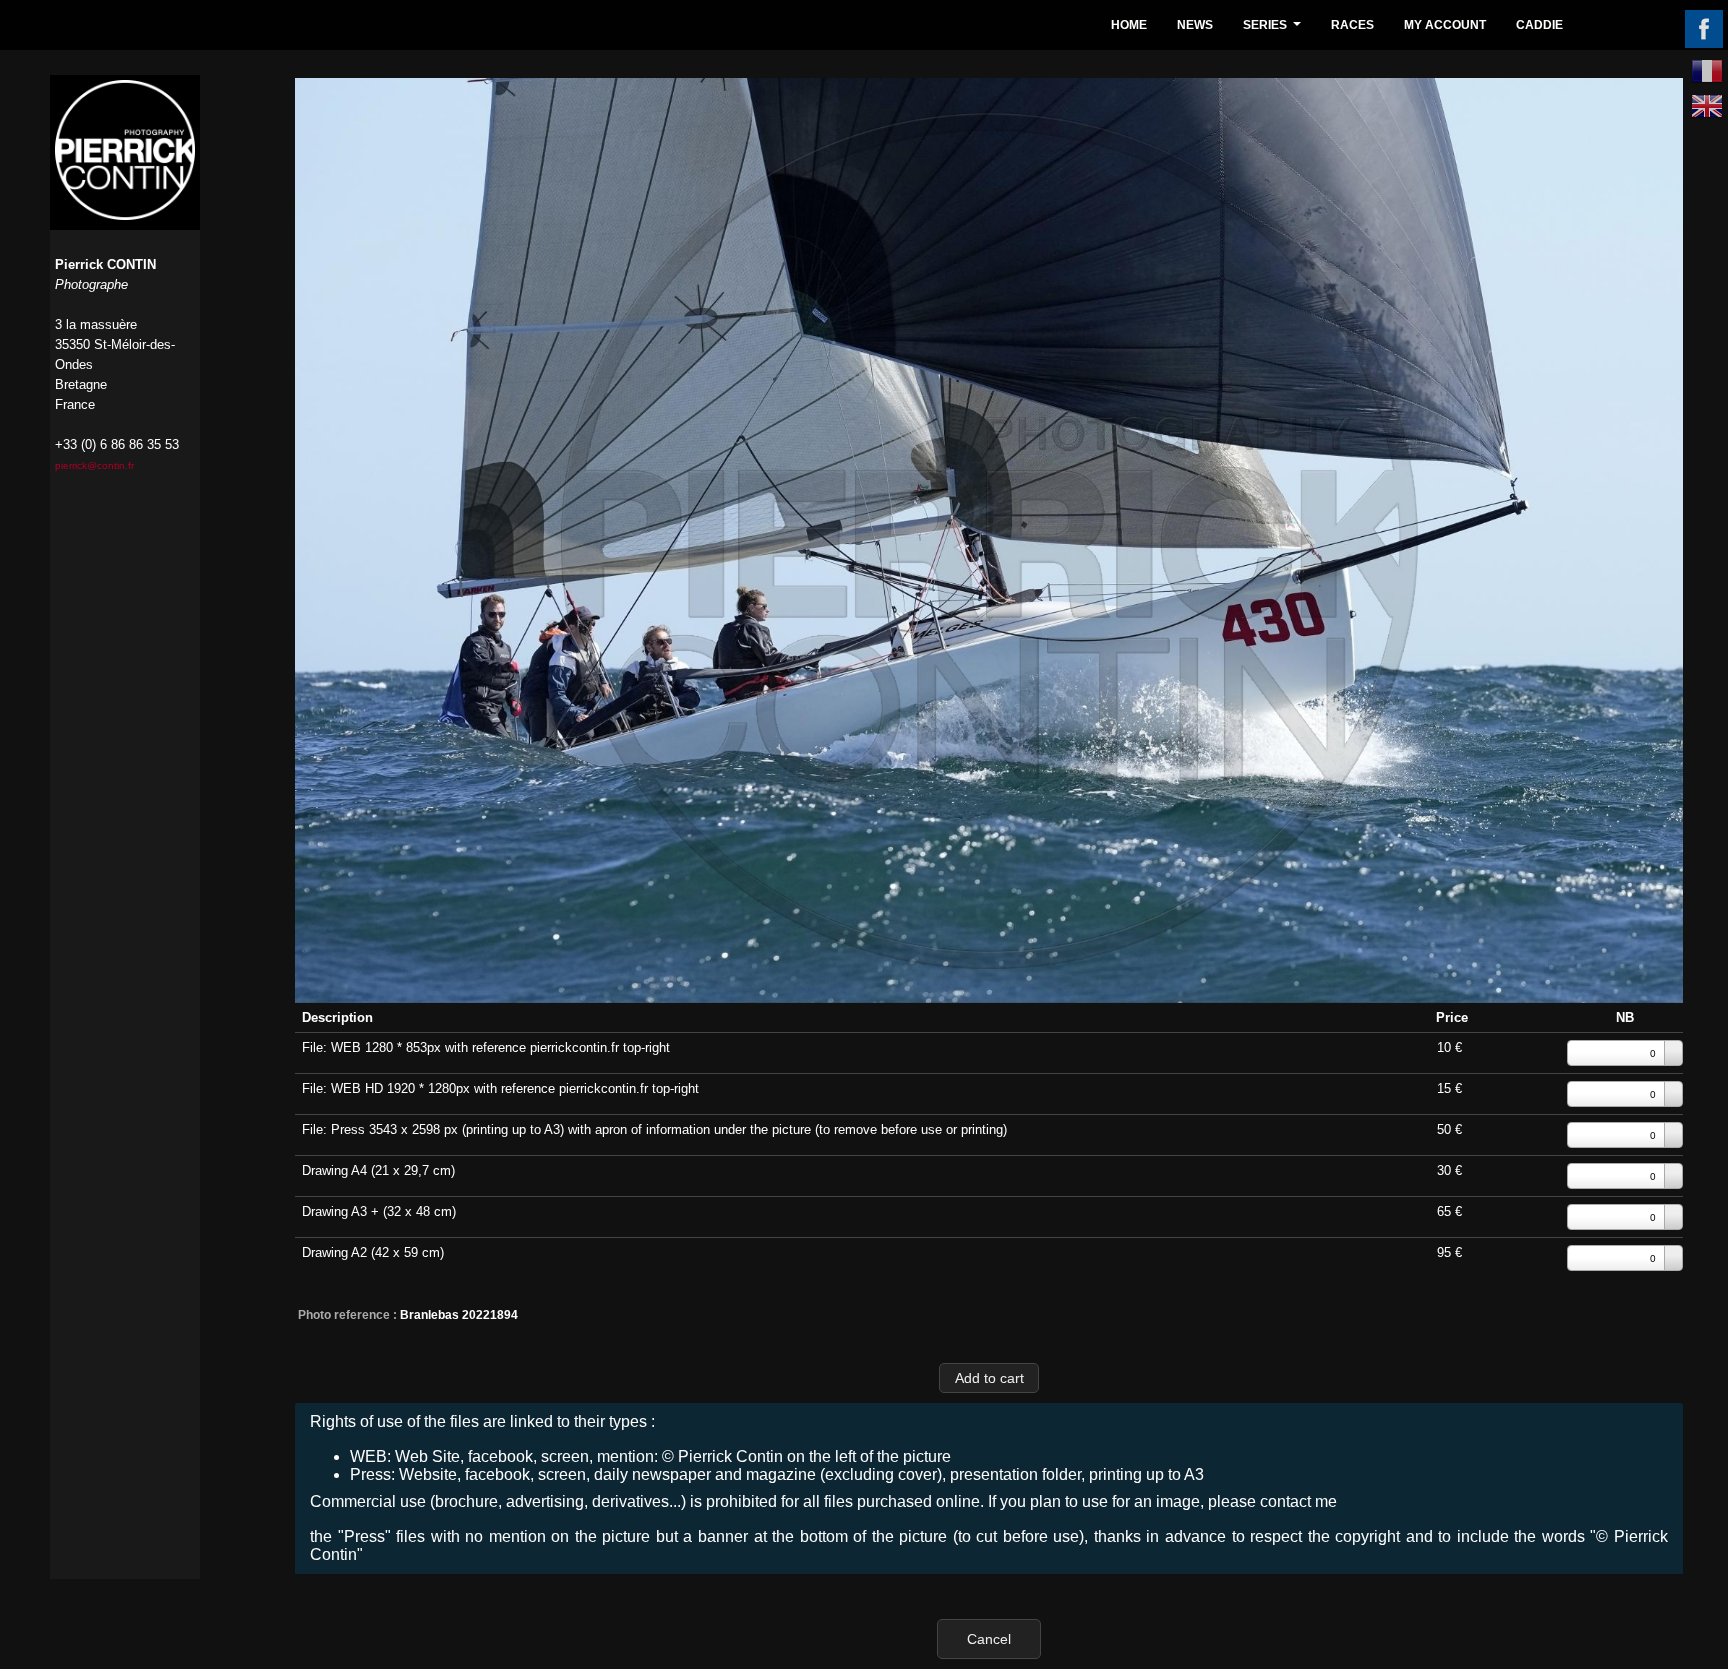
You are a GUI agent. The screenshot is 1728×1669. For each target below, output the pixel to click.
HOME (1129, 25)
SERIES (1274, 30)
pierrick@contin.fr (94, 465)
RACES (1352, 25)
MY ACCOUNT (1445, 25)
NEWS (1195, 25)
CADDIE (1539, 25)
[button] (989, 1377)
